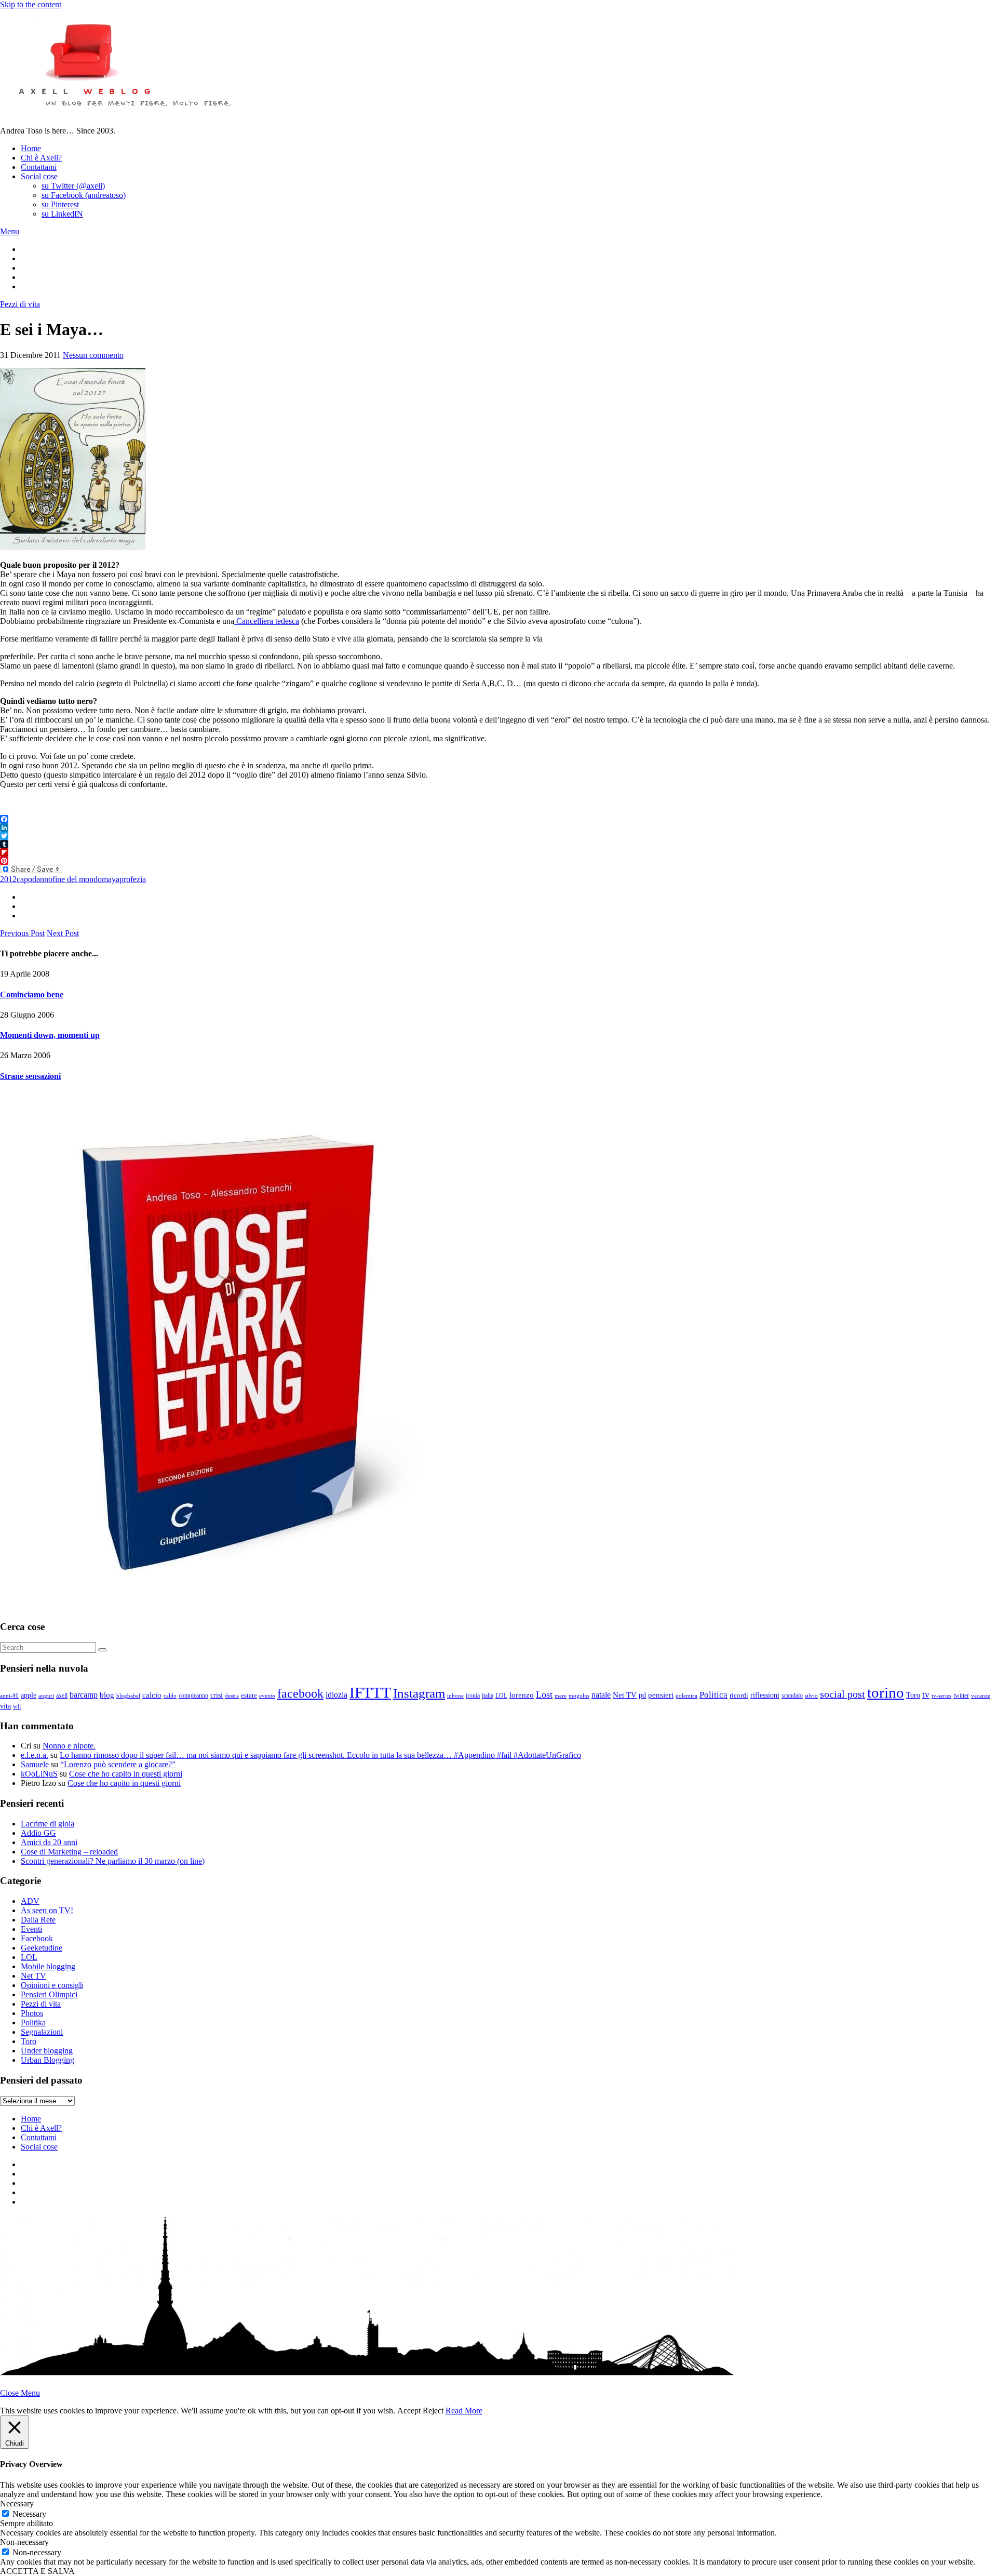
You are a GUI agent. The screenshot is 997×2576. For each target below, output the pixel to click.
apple (29, 1695)
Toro (913, 1695)
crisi (217, 1695)
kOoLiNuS (39, 1774)
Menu (10, 231)
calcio (152, 1695)
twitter (961, 1696)
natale (601, 1695)
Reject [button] (433, 2411)
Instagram (419, 1693)
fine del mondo (77, 879)
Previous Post (22, 933)
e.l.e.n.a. (35, 1755)
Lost (544, 1694)
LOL (501, 1696)
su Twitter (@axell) (73, 186)
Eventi (31, 1929)
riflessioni (765, 1695)
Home (31, 148)
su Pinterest (60, 204)
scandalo (792, 1696)
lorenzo (522, 1695)
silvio (811, 1696)
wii (17, 1706)
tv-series (941, 1696)
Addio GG (38, 1833)
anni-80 (9, 1696)
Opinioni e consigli (52, 1985)
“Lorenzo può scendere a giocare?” (118, 1764)
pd (642, 1695)
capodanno (35, 879)
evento (267, 1696)
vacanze (981, 1696)
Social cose (39, 176)
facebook (300, 1693)
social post (843, 1694)
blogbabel (128, 1696)
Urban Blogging (48, 2060)
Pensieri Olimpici (49, 1994)
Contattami (39, 167)
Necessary (29, 2514)
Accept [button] (409, 2411)
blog (107, 1695)
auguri (46, 1696)
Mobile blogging (48, 1966)
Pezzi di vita (20, 304)
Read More (464, 2411)
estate (249, 1696)
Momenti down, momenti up (50, 1035)
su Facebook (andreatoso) (84, 195)
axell (62, 1696)
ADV (30, 1901)
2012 (8, 879)
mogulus (579, 1696)
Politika (33, 2023)
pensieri (661, 1695)
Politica (713, 1695)
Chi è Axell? (41, 158)
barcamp (84, 1695)
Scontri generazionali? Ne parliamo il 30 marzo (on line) (113, 1861)
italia (488, 1696)
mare (561, 1696)
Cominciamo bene (32, 995)
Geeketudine (42, 1948)
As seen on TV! (47, 1910)
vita (5, 1706)
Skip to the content (31, 4)
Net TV (625, 1695)
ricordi (739, 1695)
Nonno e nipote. (69, 1746)
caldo (170, 1696)
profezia (133, 879)
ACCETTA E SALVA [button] (37, 2571)
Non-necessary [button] (24, 2542)
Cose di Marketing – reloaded (69, 1852)
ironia (473, 1696)
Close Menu (20, 2393)
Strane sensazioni (30, 1076)
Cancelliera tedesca (267, 621)
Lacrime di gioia (48, 1824)
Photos (32, 2013)
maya (111, 879)
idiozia (336, 1695)
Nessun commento (93, 355)
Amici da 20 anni (49, 1842)
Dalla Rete (38, 1920)
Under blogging (47, 2051)
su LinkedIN (62, 214)
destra (232, 1696)
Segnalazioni (42, 2032)
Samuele (35, 1764)
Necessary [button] (17, 2504)
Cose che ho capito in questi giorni (126, 1774)
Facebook (37, 1938)
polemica (686, 1696)
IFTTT (370, 1692)
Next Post (63, 933)
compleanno (193, 1696)
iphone (455, 1696)
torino (886, 1692)
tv (926, 1695)
